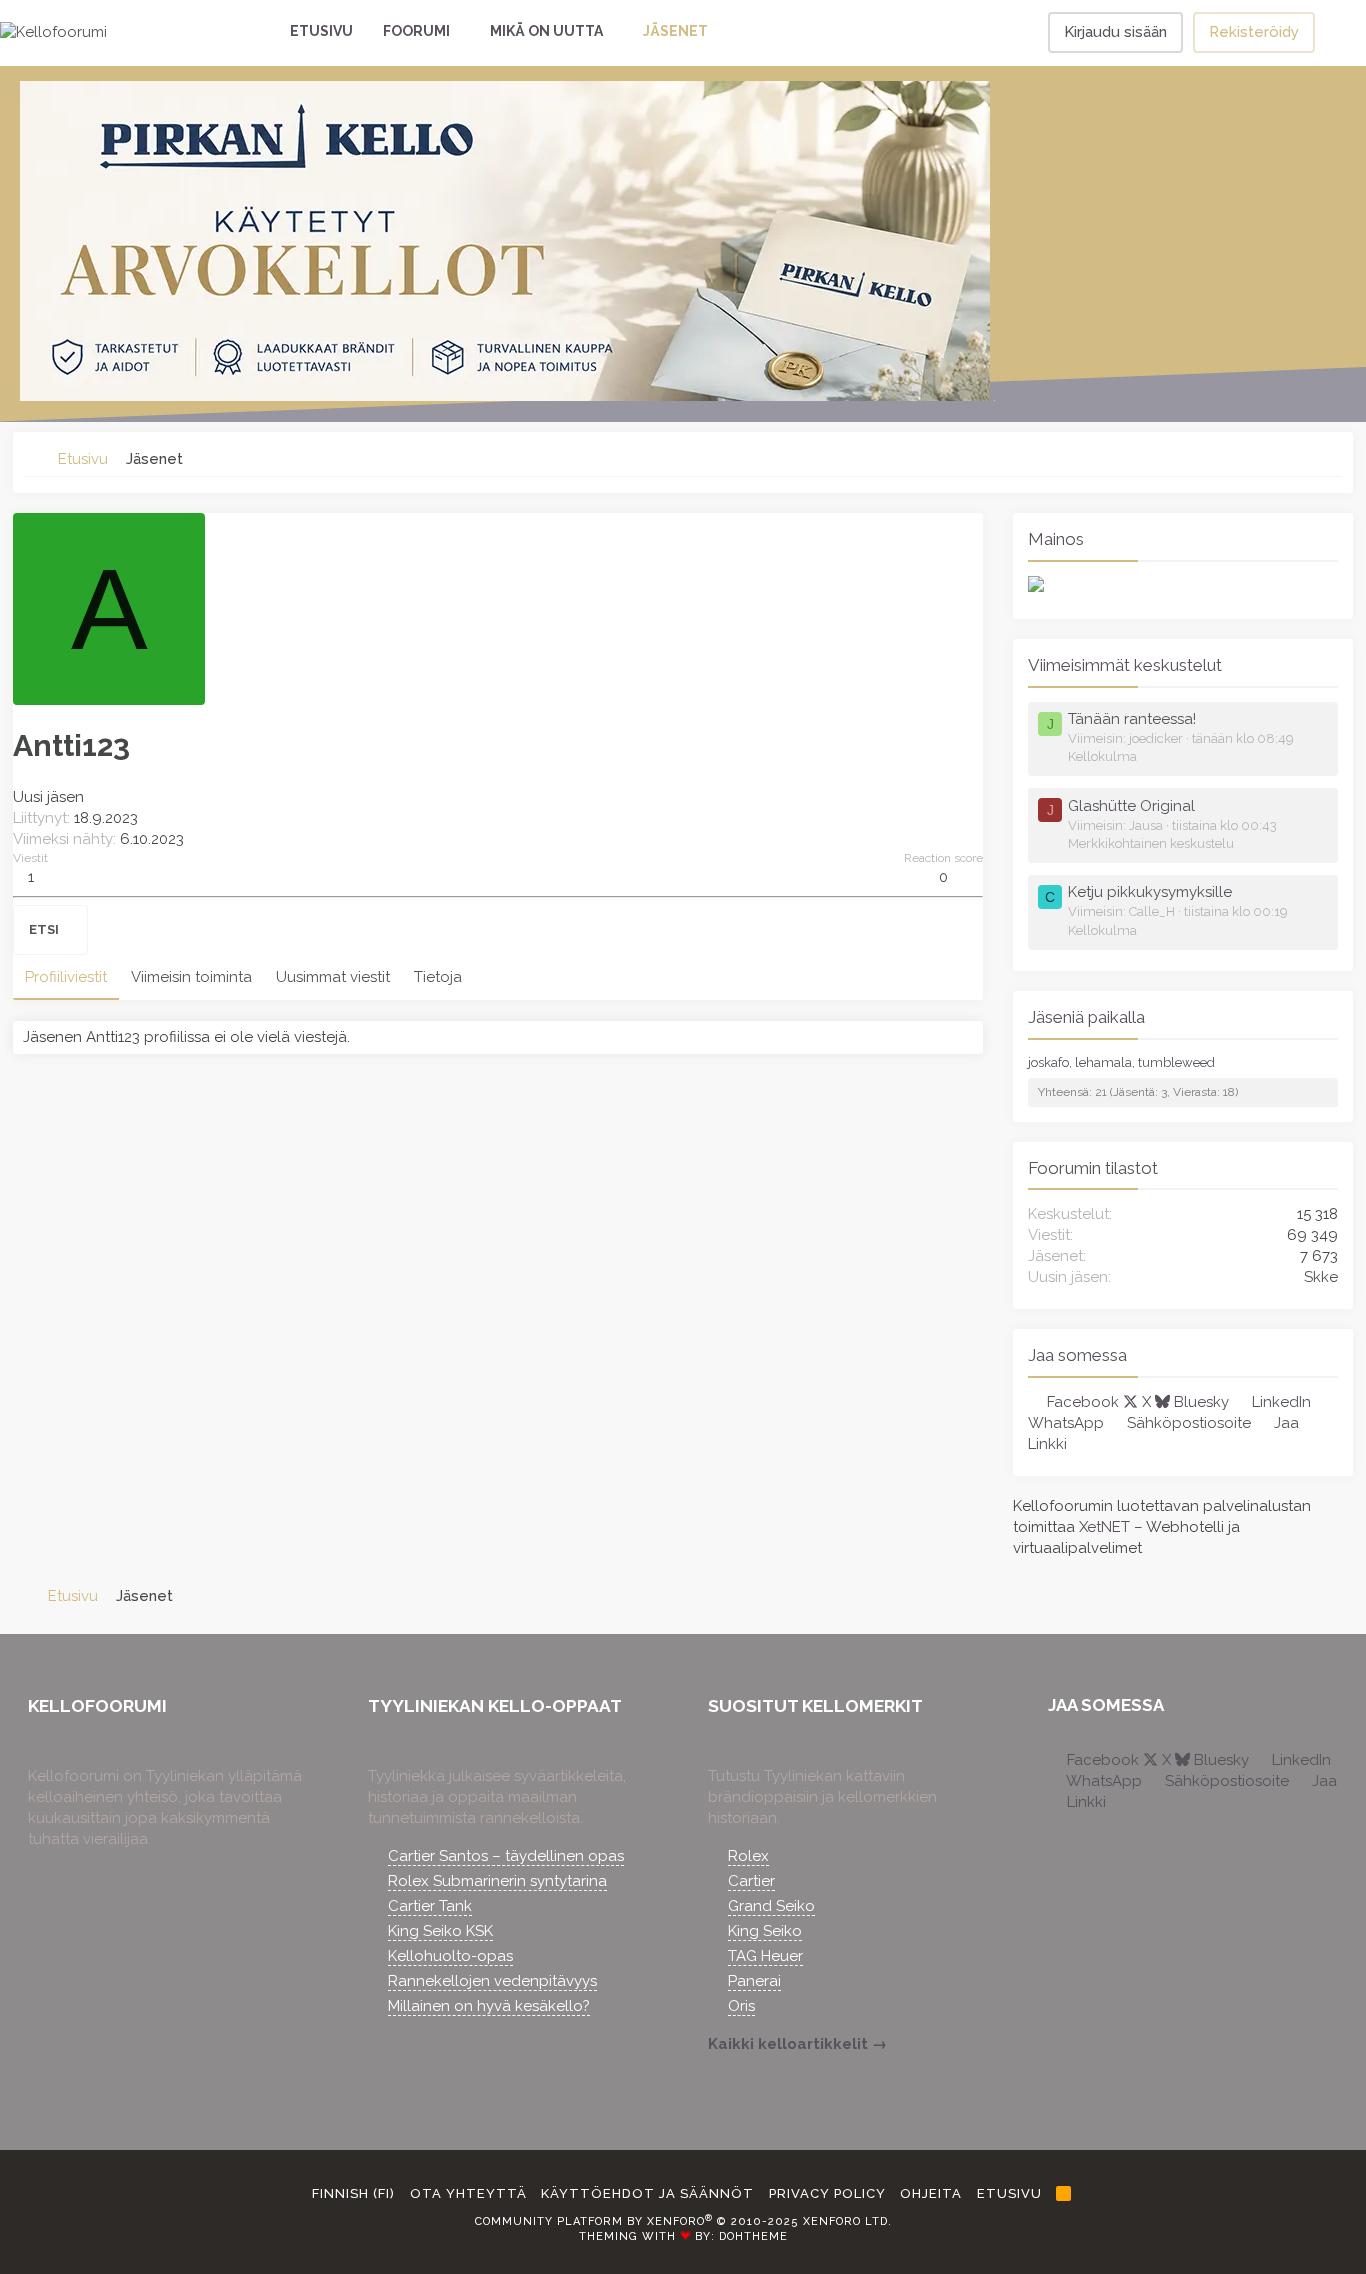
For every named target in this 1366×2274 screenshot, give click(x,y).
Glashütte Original (1131, 806)
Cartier (751, 1881)
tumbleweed (1176, 1062)
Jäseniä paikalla (1086, 1017)
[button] (462, 32)
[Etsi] (1340, 32)
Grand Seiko (771, 1906)
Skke (1321, 1277)
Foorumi (416, 31)
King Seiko (765, 1931)
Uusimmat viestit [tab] (333, 977)
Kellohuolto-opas (450, 1956)
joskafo (1048, 1062)
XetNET (1104, 1527)
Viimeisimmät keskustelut (1125, 665)
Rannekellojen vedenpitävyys (492, 1981)
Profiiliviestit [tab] (66, 977)
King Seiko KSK (440, 1931)
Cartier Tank (430, 1906)
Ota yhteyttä (468, 2193)
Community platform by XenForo (683, 2221)
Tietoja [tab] (438, 977)
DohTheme (753, 2236)
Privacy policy (827, 2193)
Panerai (754, 1981)
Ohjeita (931, 2193)
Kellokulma (1102, 756)
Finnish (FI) (351, 2193)
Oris (741, 2006)
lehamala (1103, 1062)
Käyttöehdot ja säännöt (647, 2193)
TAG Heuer (765, 1956)
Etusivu (321, 31)
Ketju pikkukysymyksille (1150, 892)
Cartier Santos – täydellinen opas (506, 1856)
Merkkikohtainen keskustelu (1151, 843)
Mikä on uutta (546, 31)
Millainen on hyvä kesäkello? (489, 2006)
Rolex (748, 1856)
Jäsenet (675, 31)
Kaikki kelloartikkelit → (797, 2044)
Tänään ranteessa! (1132, 719)
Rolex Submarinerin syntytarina (497, 1881)
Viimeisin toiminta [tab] (191, 977)
